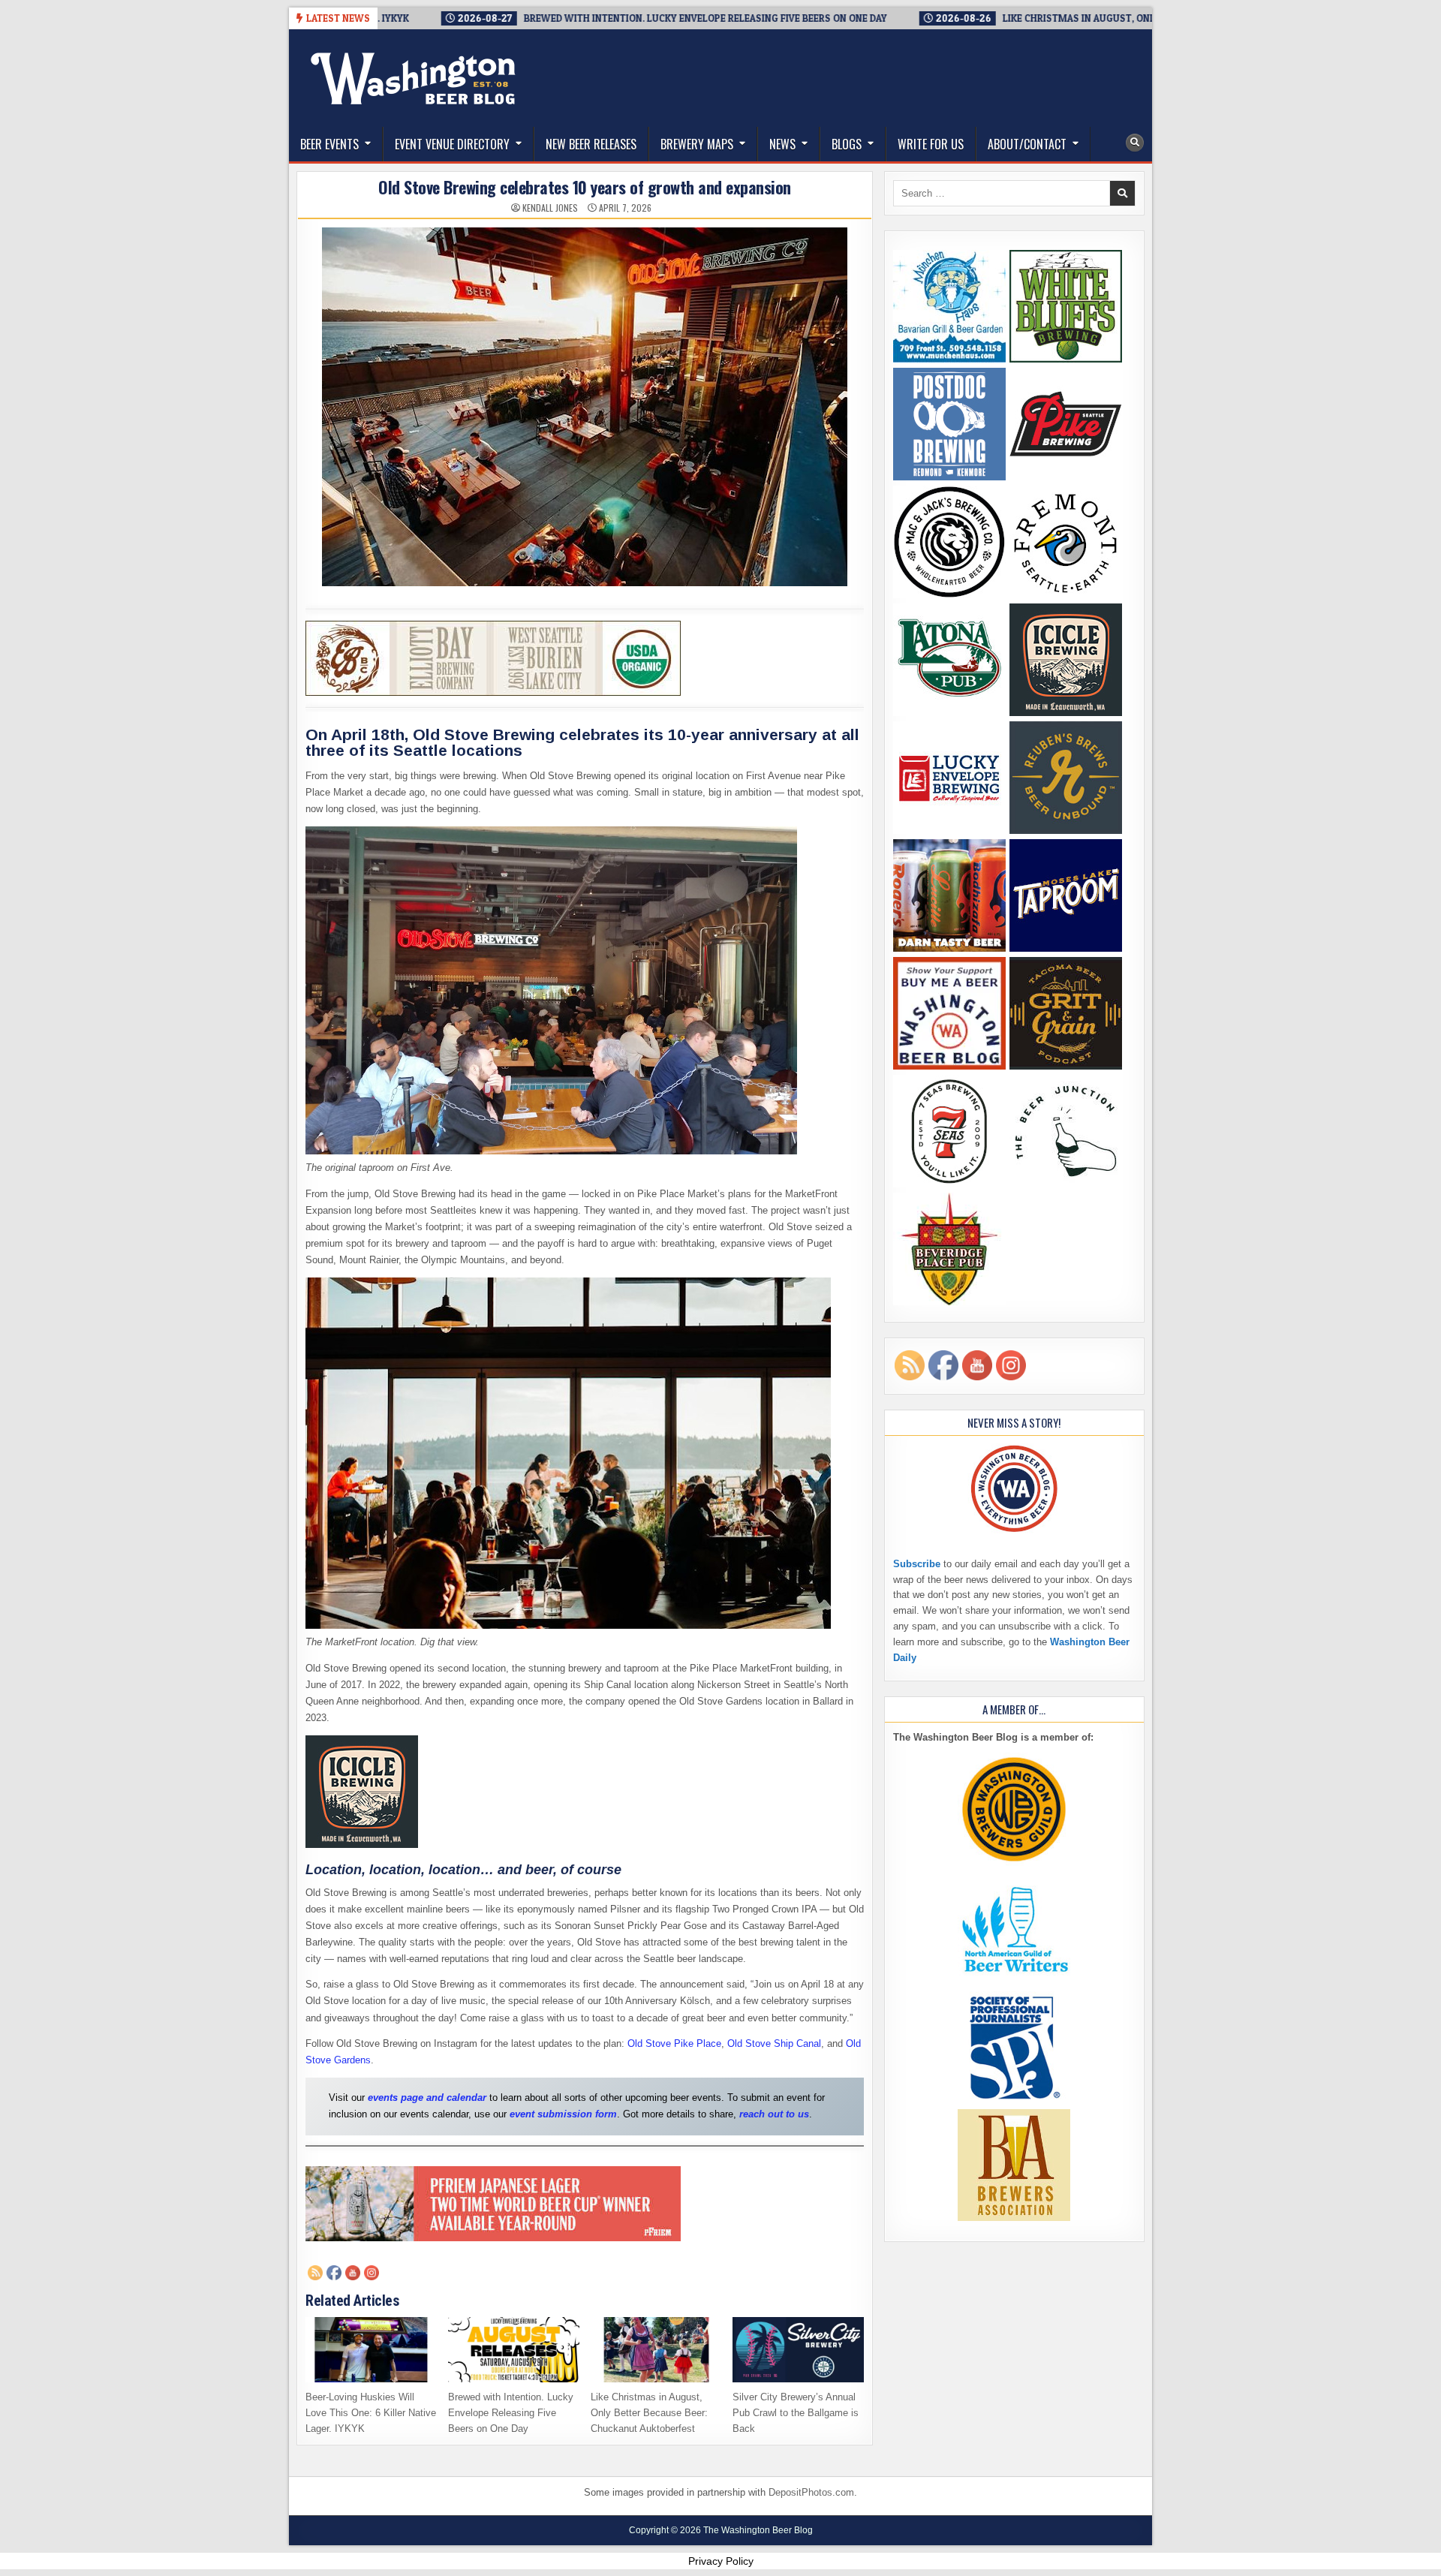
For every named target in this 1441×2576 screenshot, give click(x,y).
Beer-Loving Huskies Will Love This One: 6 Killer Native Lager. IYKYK (371, 2413)
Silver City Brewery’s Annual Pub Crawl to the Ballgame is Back (796, 2413)
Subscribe (917, 1564)
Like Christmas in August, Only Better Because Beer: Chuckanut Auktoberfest (649, 2413)
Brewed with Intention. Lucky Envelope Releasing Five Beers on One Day (511, 2413)
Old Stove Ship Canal (774, 2043)
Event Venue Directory (452, 144)
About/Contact (1027, 144)
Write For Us (931, 144)
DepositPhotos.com (811, 2492)
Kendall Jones (550, 208)
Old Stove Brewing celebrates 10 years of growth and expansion (585, 187)
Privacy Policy (721, 2561)
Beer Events (329, 144)
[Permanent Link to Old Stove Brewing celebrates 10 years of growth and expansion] (585, 407)
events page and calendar (427, 2098)
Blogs (847, 144)
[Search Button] (1135, 143)
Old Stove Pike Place (674, 2043)
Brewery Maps (697, 144)
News (782, 144)
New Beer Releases (591, 144)
